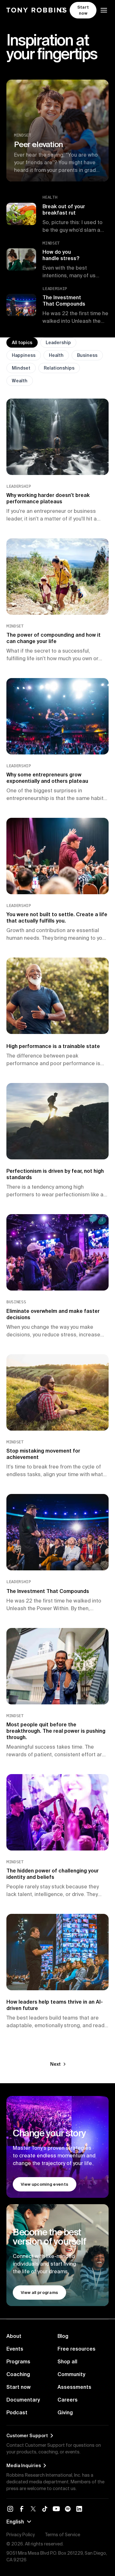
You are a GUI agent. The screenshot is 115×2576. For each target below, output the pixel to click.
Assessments (74, 2387)
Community (71, 2374)
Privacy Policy (21, 2535)
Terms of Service (63, 2535)
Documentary (23, 2400)
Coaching (18, 2374)
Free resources (77, 2349)
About (14, 2336)
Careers (68, 2400)
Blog (63, 2336)
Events (15, 2349)
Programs (18, 2361)
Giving (65, 2412)
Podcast (17, 2412)
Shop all (67, 2361)
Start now (19, 2387)
